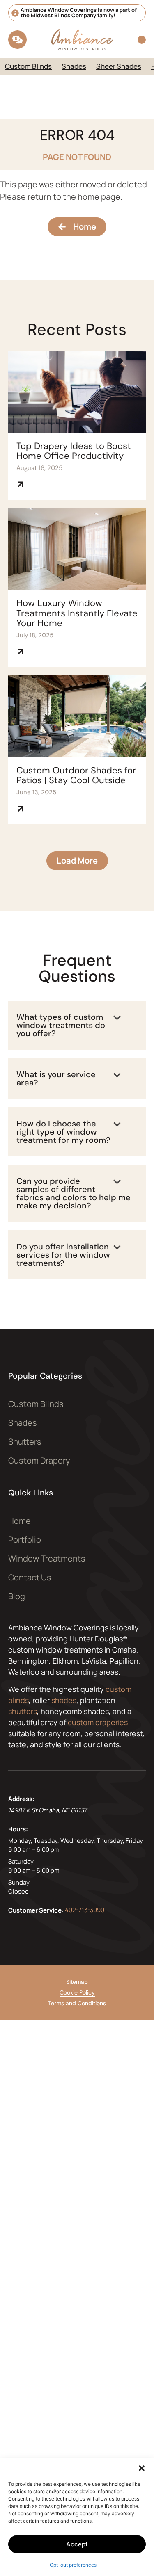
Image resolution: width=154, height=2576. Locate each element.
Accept (77, 2544)
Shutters (25, 1442)
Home (20, 1521)
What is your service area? (56, 1078)
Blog (17, 1596)
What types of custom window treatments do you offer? (61, 1025)
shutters (23, 1711)
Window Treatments (47, 1558)
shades (64, 1700)
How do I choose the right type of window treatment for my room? (63, 1132)
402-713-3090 (85, 1909)
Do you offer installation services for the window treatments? (63, 1255)
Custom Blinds (28, 66)
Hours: (18, 1829)
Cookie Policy (77, 1992)
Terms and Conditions (77, 2003)
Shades (74, 66)
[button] (142, 2468)
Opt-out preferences (73, 2565)
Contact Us (30, 1577)
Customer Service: (36, 1910)
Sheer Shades (119, 66)
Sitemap (77, 1982)
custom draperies (98, 1722)
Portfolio (25, 1540)
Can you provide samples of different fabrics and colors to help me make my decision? (74, 1193)
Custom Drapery (39, 1460)
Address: (21, 1799)
